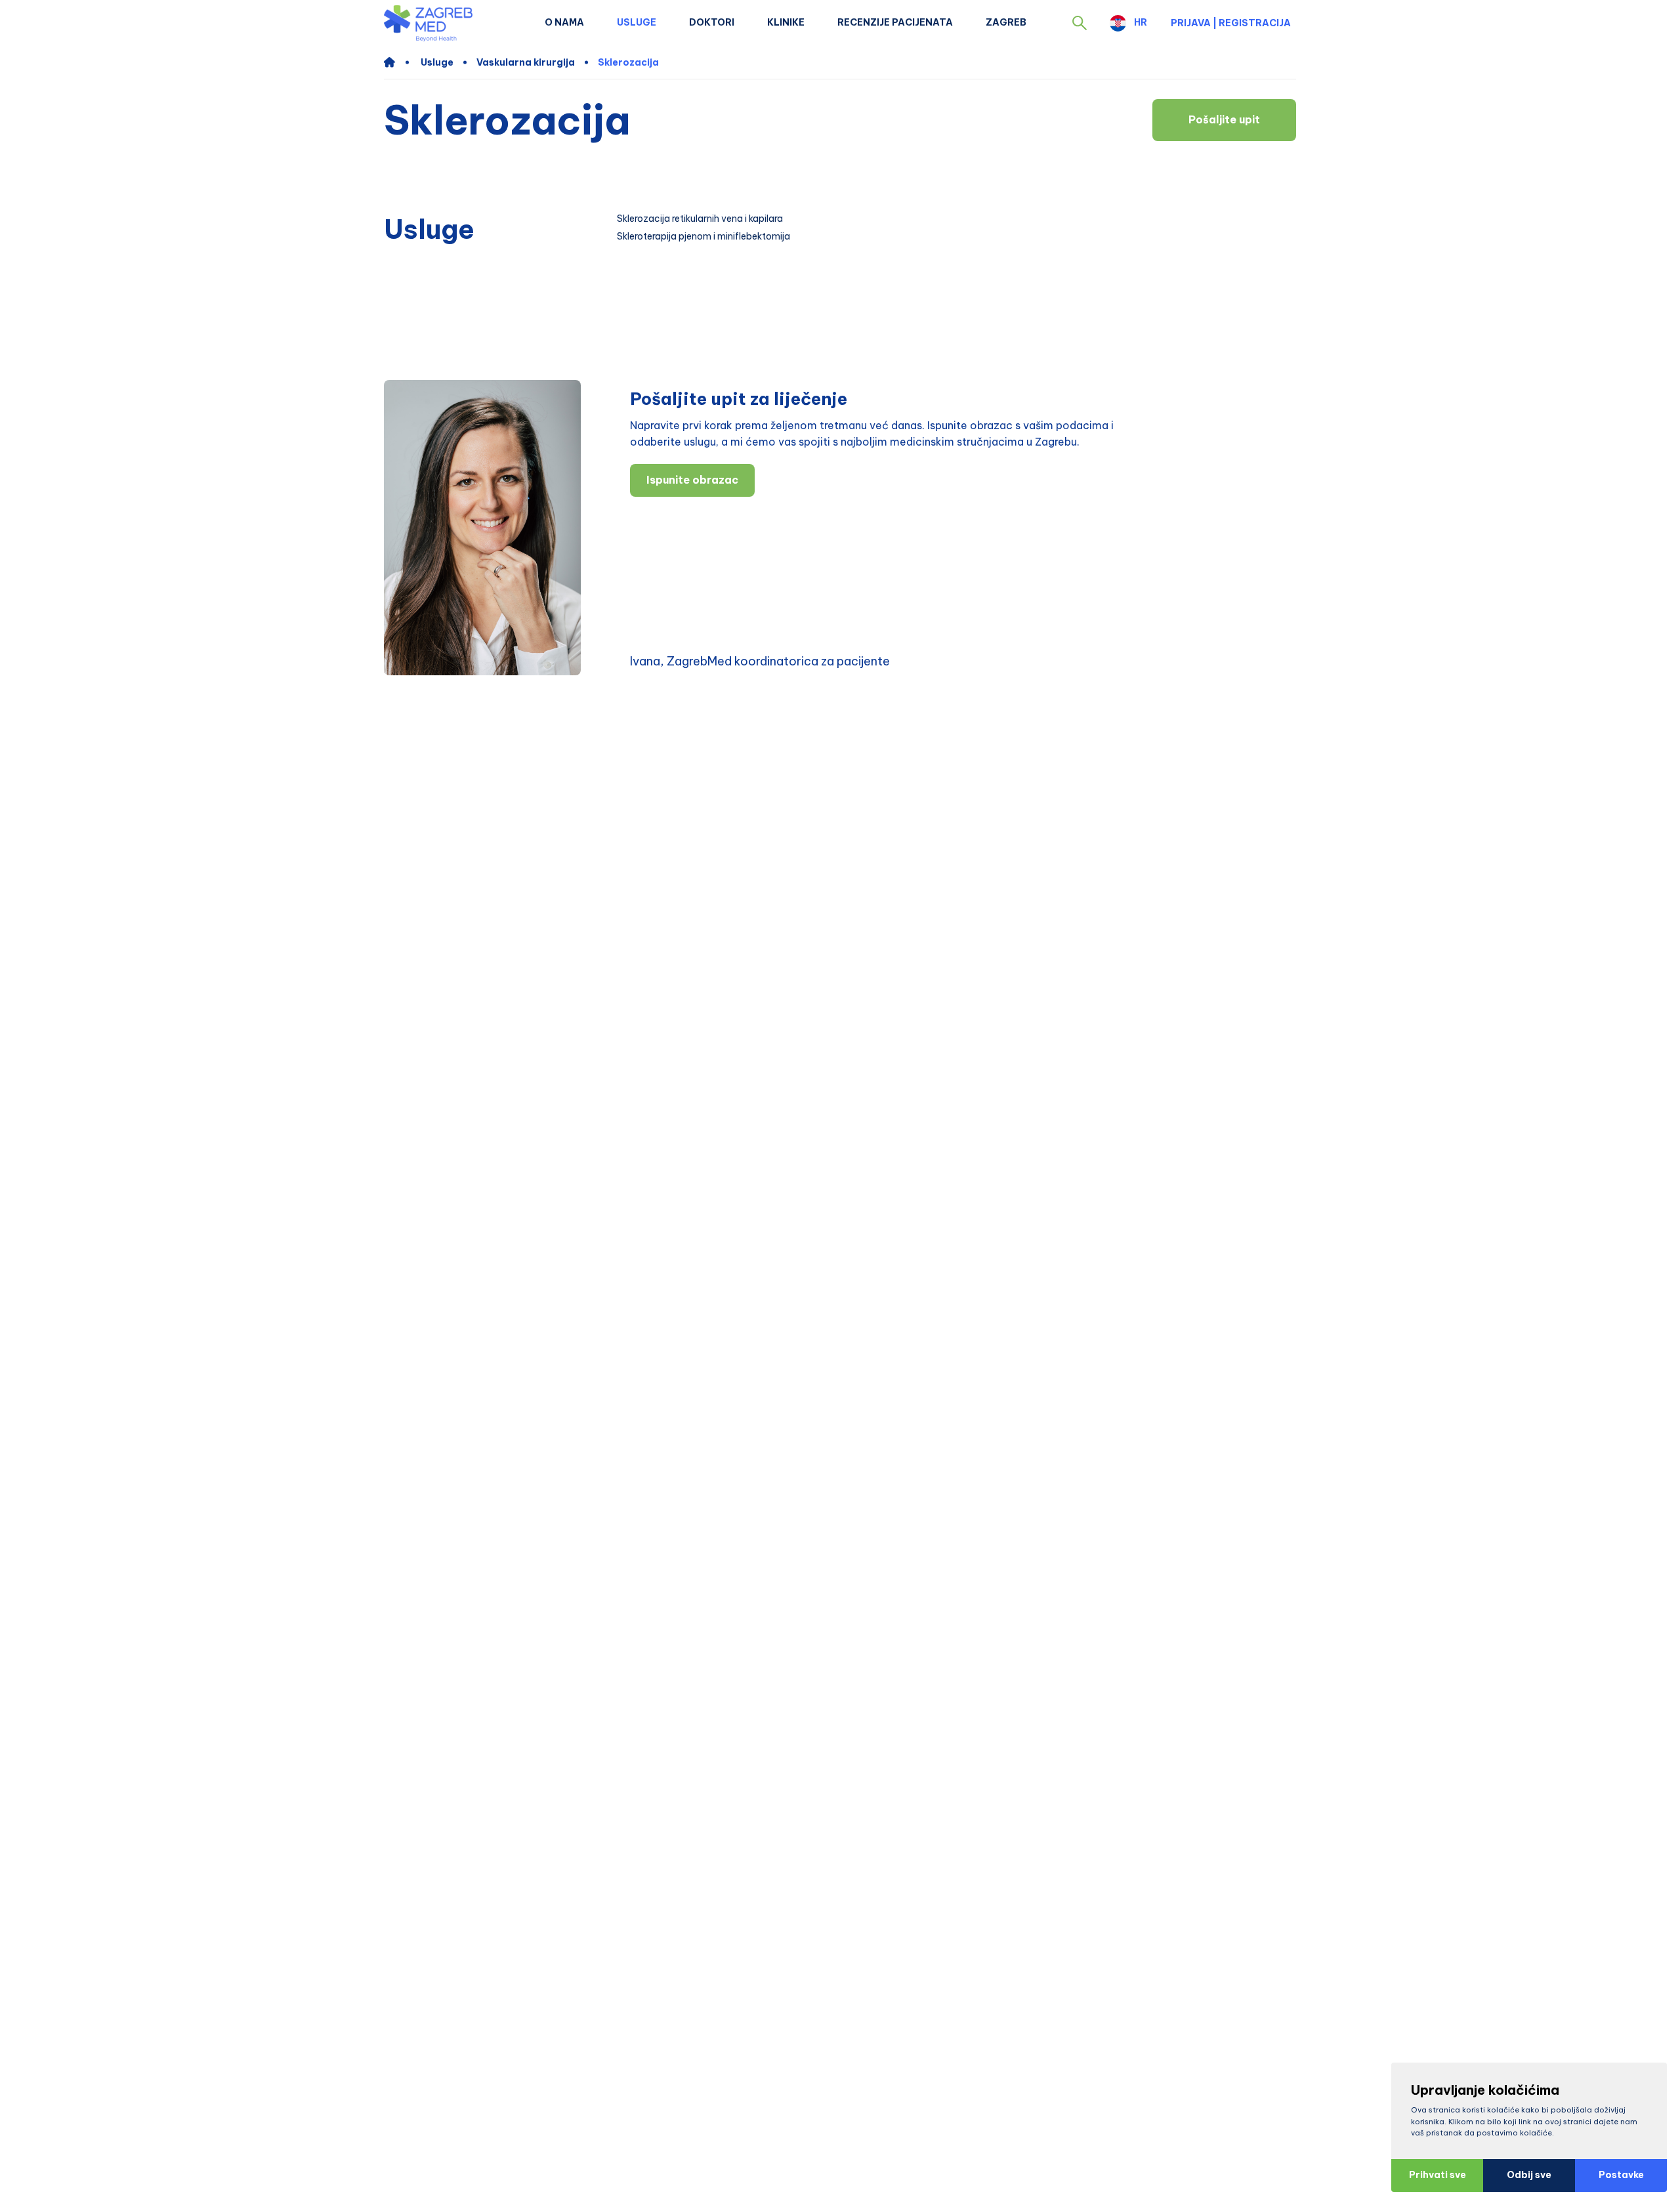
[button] (1080, 23)
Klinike (786, 22)
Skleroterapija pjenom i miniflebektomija (703, 237)
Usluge (637, 22)
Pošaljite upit (1224, 119)
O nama (564, 22)
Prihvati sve (1438, 2175)
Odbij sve (1529, 2175)
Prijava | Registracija (1231, 23)
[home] (396, 62)
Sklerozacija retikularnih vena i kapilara (700, 219)
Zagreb (1006, 22)
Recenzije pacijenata (895, 22)
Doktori (712, 22)
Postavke (1621, 2175)
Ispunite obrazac (692, 480)
